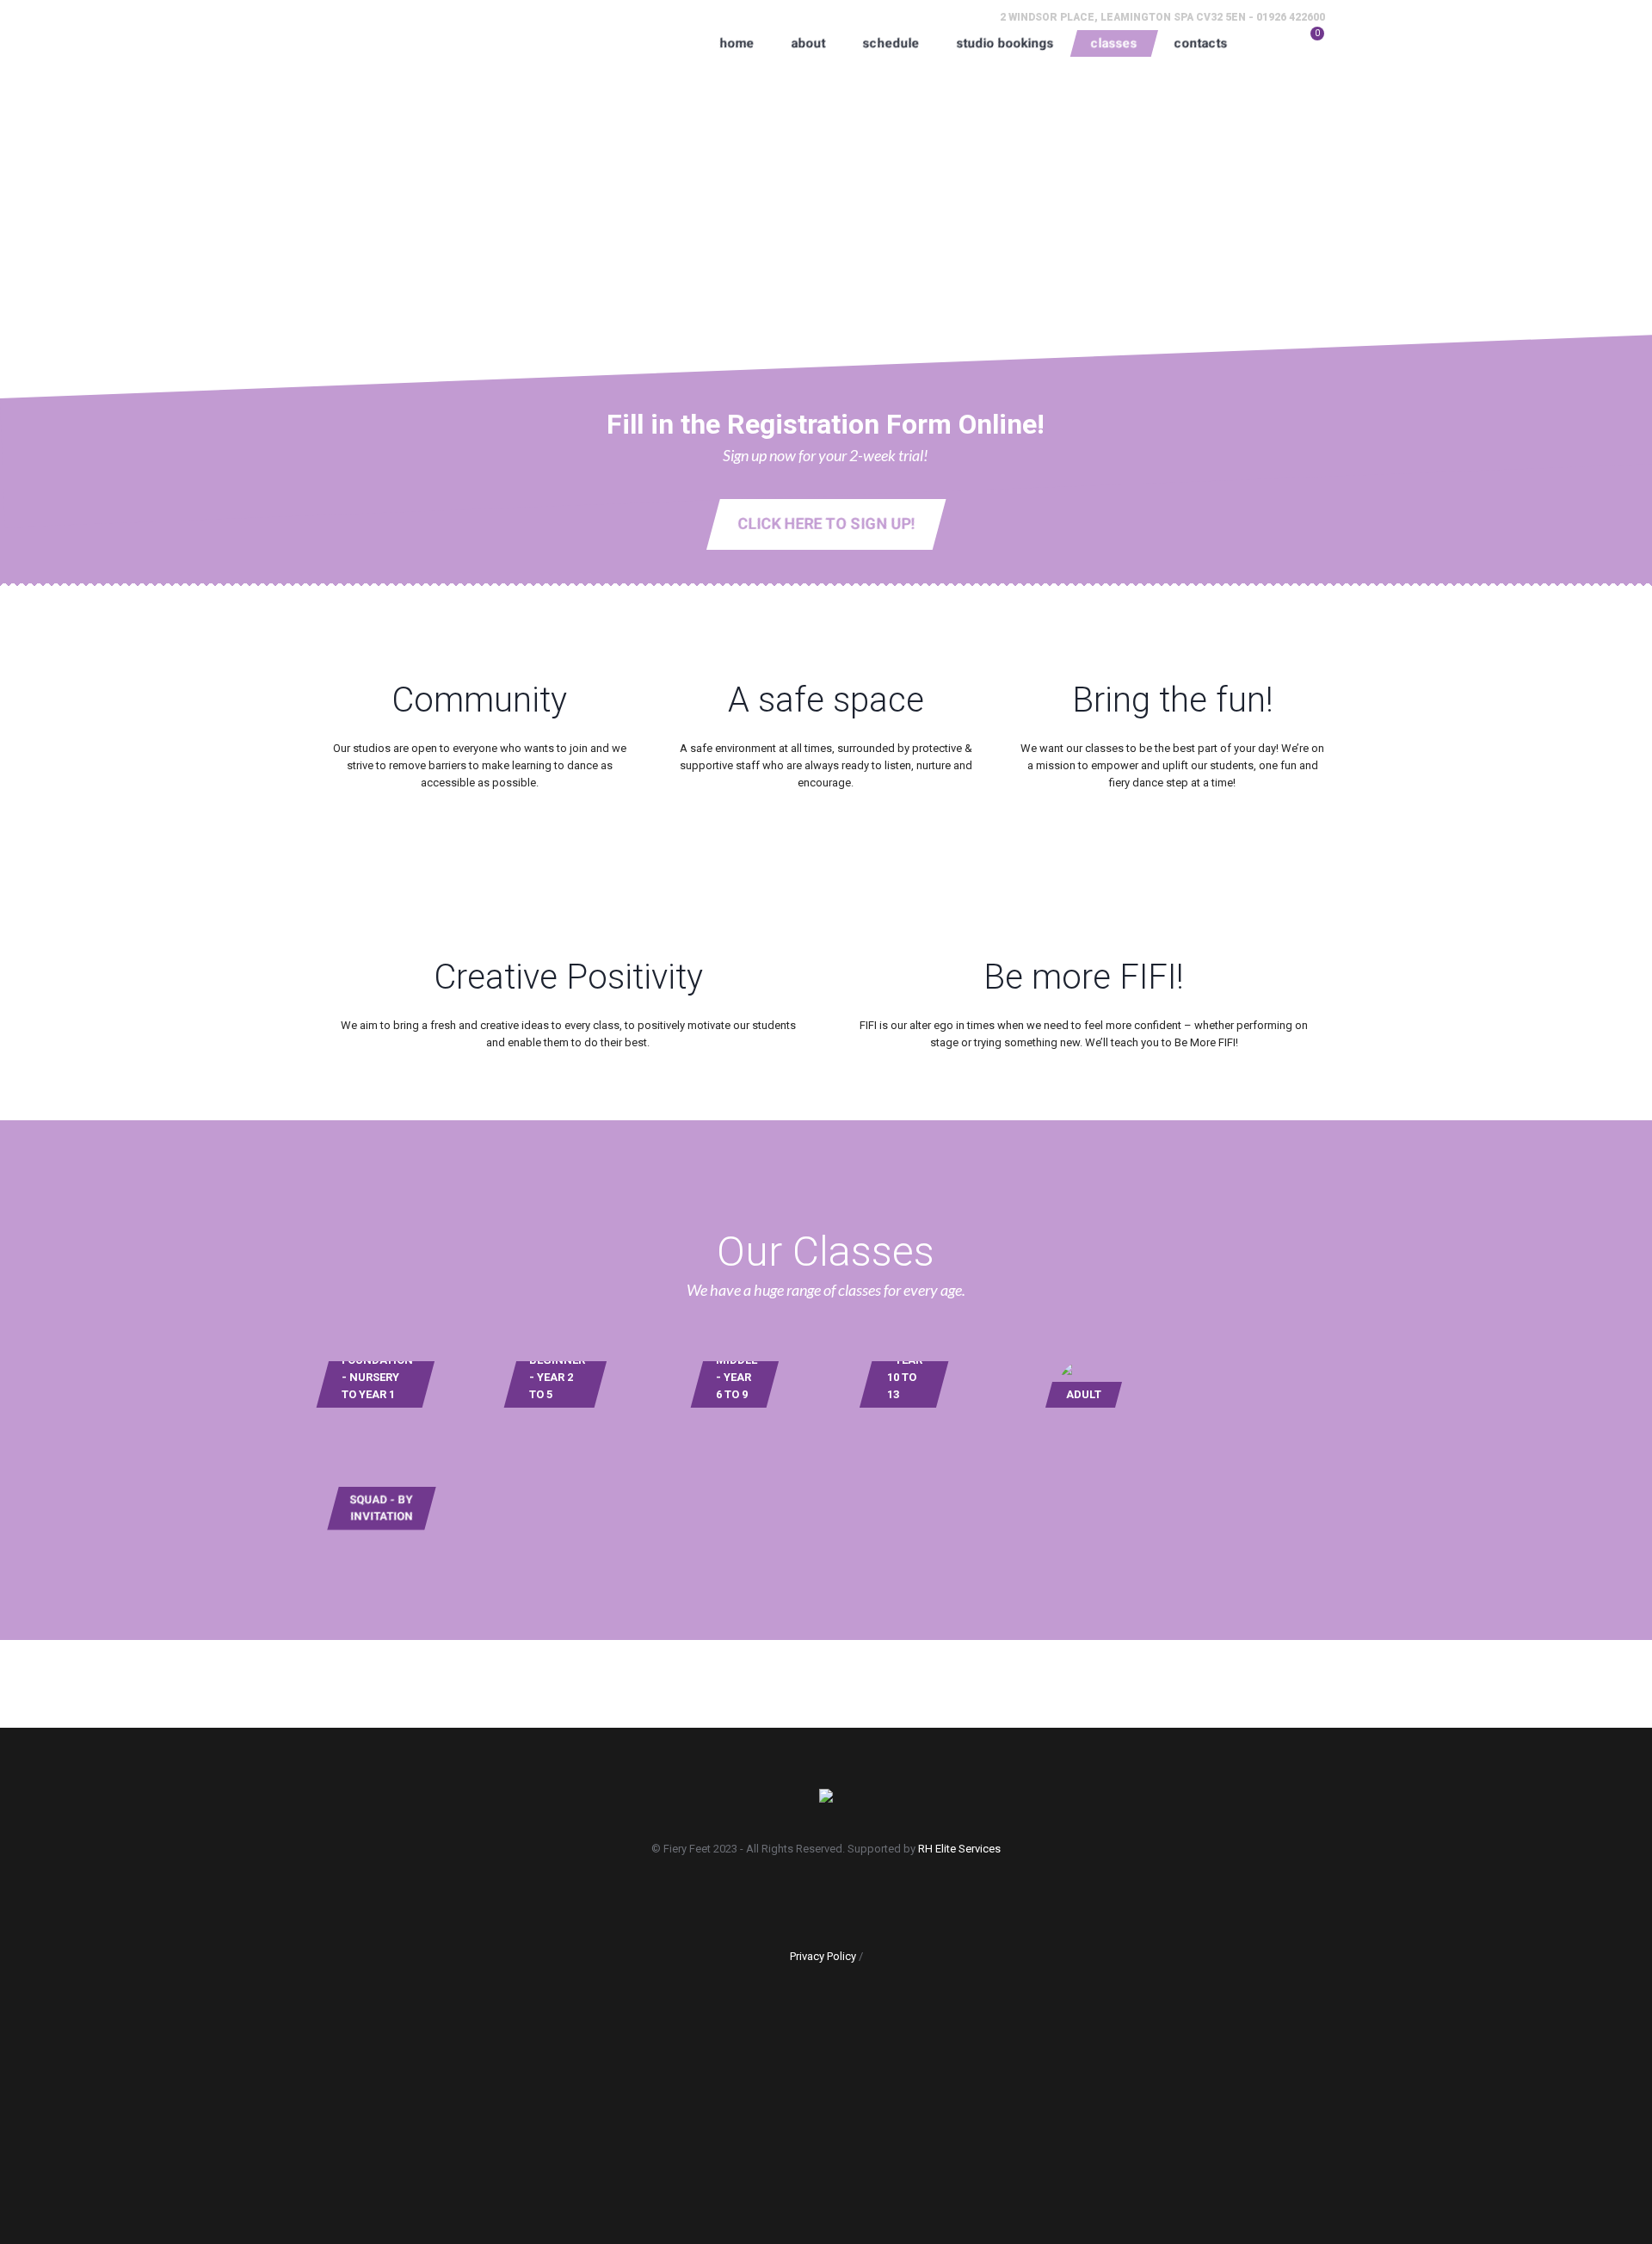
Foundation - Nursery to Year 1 (377, 1377)
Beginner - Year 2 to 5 (557, 1377)
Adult (1084, 1394)
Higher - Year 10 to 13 (908, 1369)
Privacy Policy (823, 1956)
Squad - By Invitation (382, 1508)
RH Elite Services (959, 1849)
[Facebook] (781, 1898)
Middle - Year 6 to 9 (737, 1377)
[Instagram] (830, 1898)
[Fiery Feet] (826, 1797)
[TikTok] (879, 1898)
